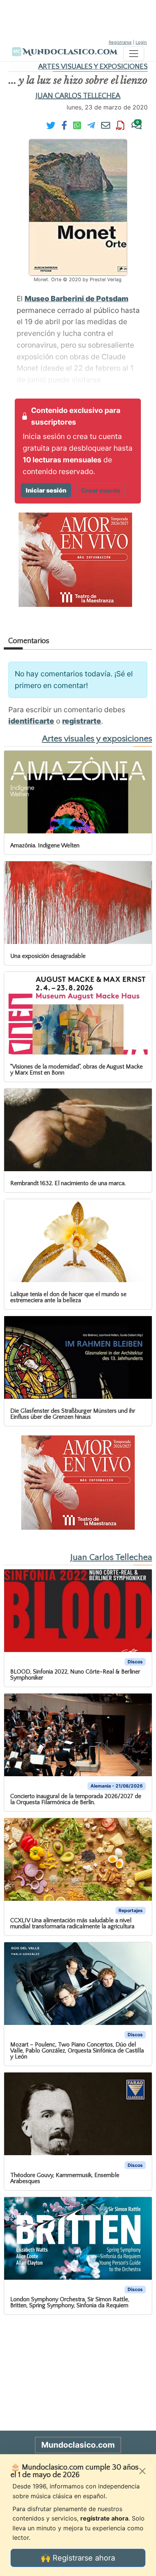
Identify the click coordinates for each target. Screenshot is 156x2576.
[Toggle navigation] (134, 54)
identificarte (31, 721)
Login (141, 42)
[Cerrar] (142, 2471)
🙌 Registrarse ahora (78, 2558)
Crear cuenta (101, 490)
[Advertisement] (78, 19)
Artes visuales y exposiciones (93, 67)
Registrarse (120, 42)
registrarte (82, 721)
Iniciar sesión (46, 490)
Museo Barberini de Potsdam (76, 299)
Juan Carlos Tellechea (78, 96)
